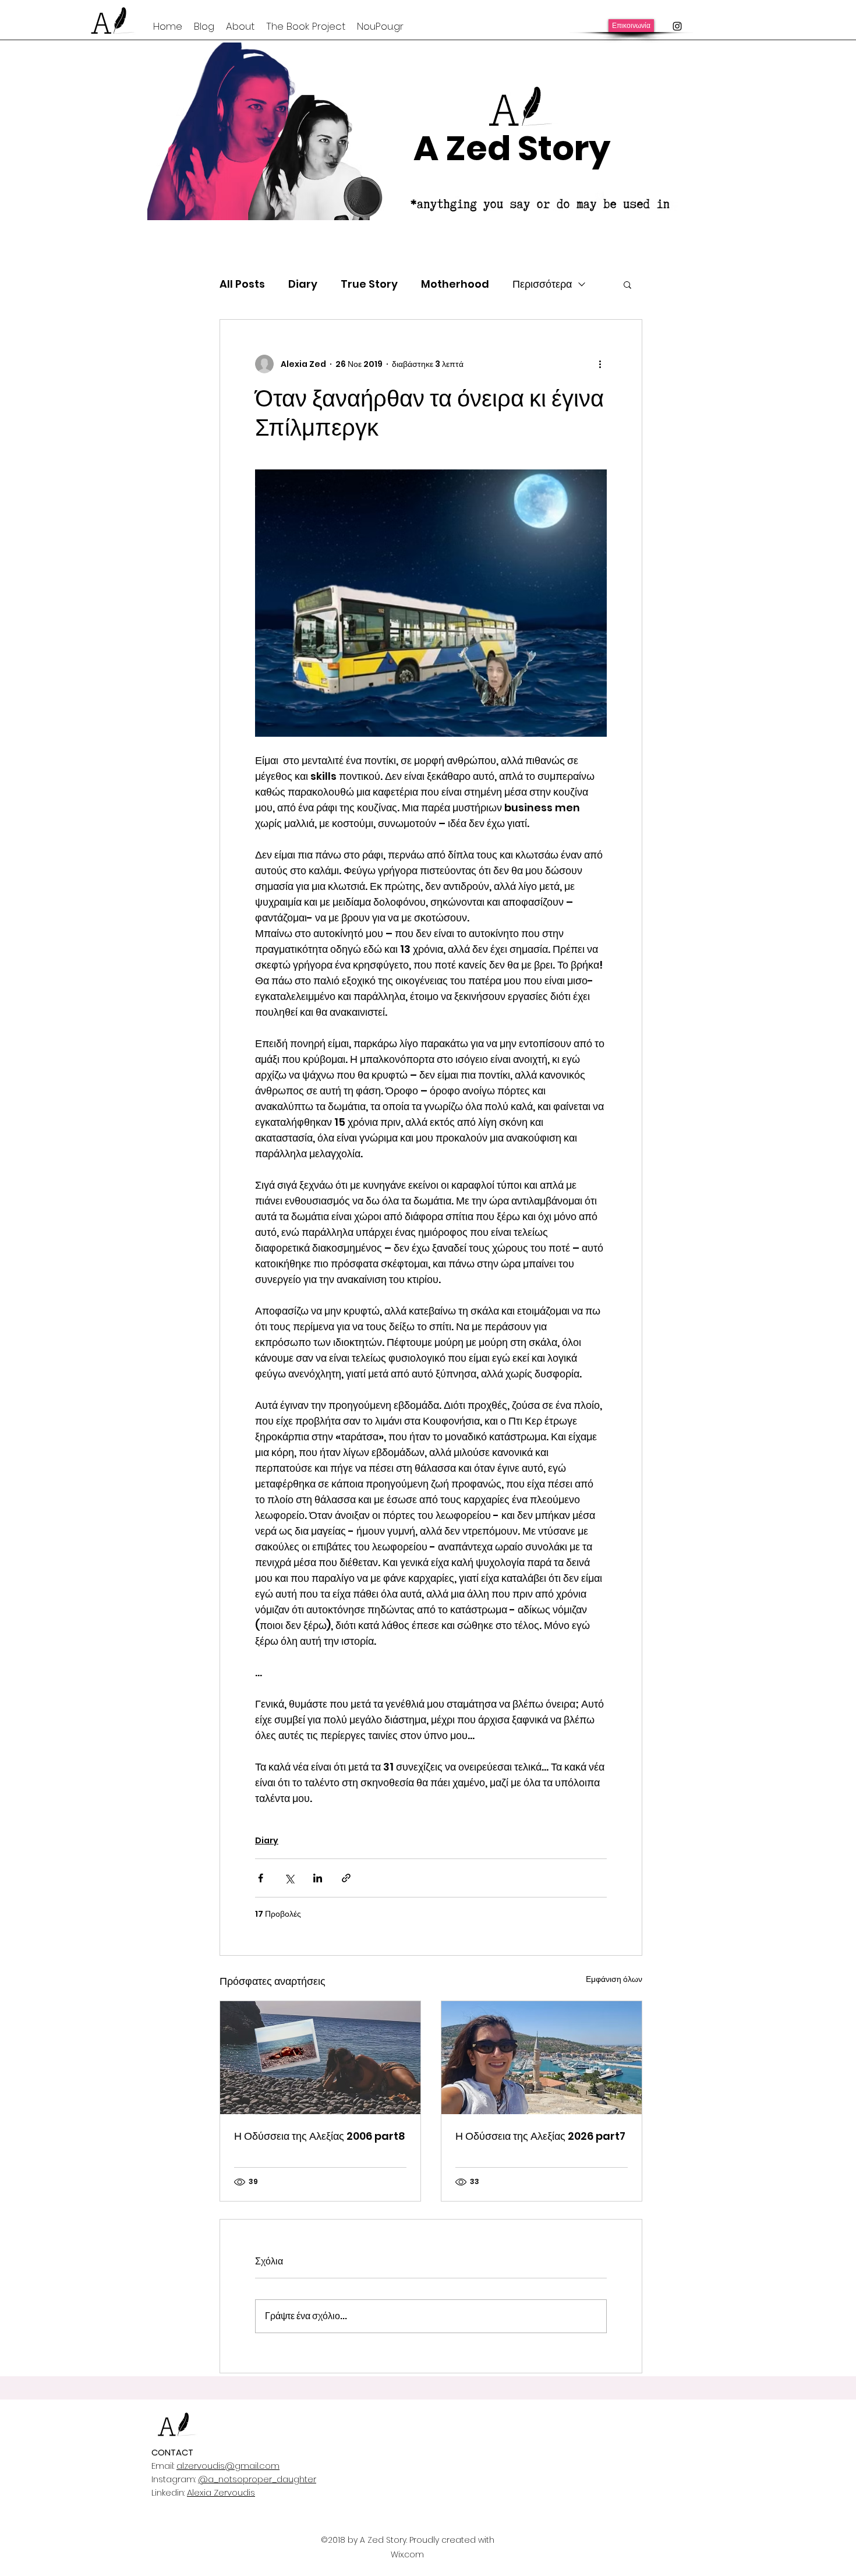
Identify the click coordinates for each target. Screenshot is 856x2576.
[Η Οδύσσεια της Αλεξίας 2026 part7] (542, 2058)
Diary (303, 284)
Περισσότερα (542, 284)
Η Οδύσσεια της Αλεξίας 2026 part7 (540, 2136)
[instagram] (677, 26)
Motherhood (455, 284)
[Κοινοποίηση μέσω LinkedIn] (318, 1878)
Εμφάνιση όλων (614, 1979)
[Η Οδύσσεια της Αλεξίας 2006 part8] (320, 2058)
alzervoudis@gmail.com (228, 2466)
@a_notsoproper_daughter (257, 2479)
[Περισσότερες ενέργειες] (600, 364)
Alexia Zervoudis (221, 2492)
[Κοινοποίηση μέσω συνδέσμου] (346, 1878)
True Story (369, 284)
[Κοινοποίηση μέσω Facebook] (261, 1878)
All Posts (242, 284)
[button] (627, 284)
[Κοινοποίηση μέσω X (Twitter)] (289, 1878)
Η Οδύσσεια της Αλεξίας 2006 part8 (320, 2136)
